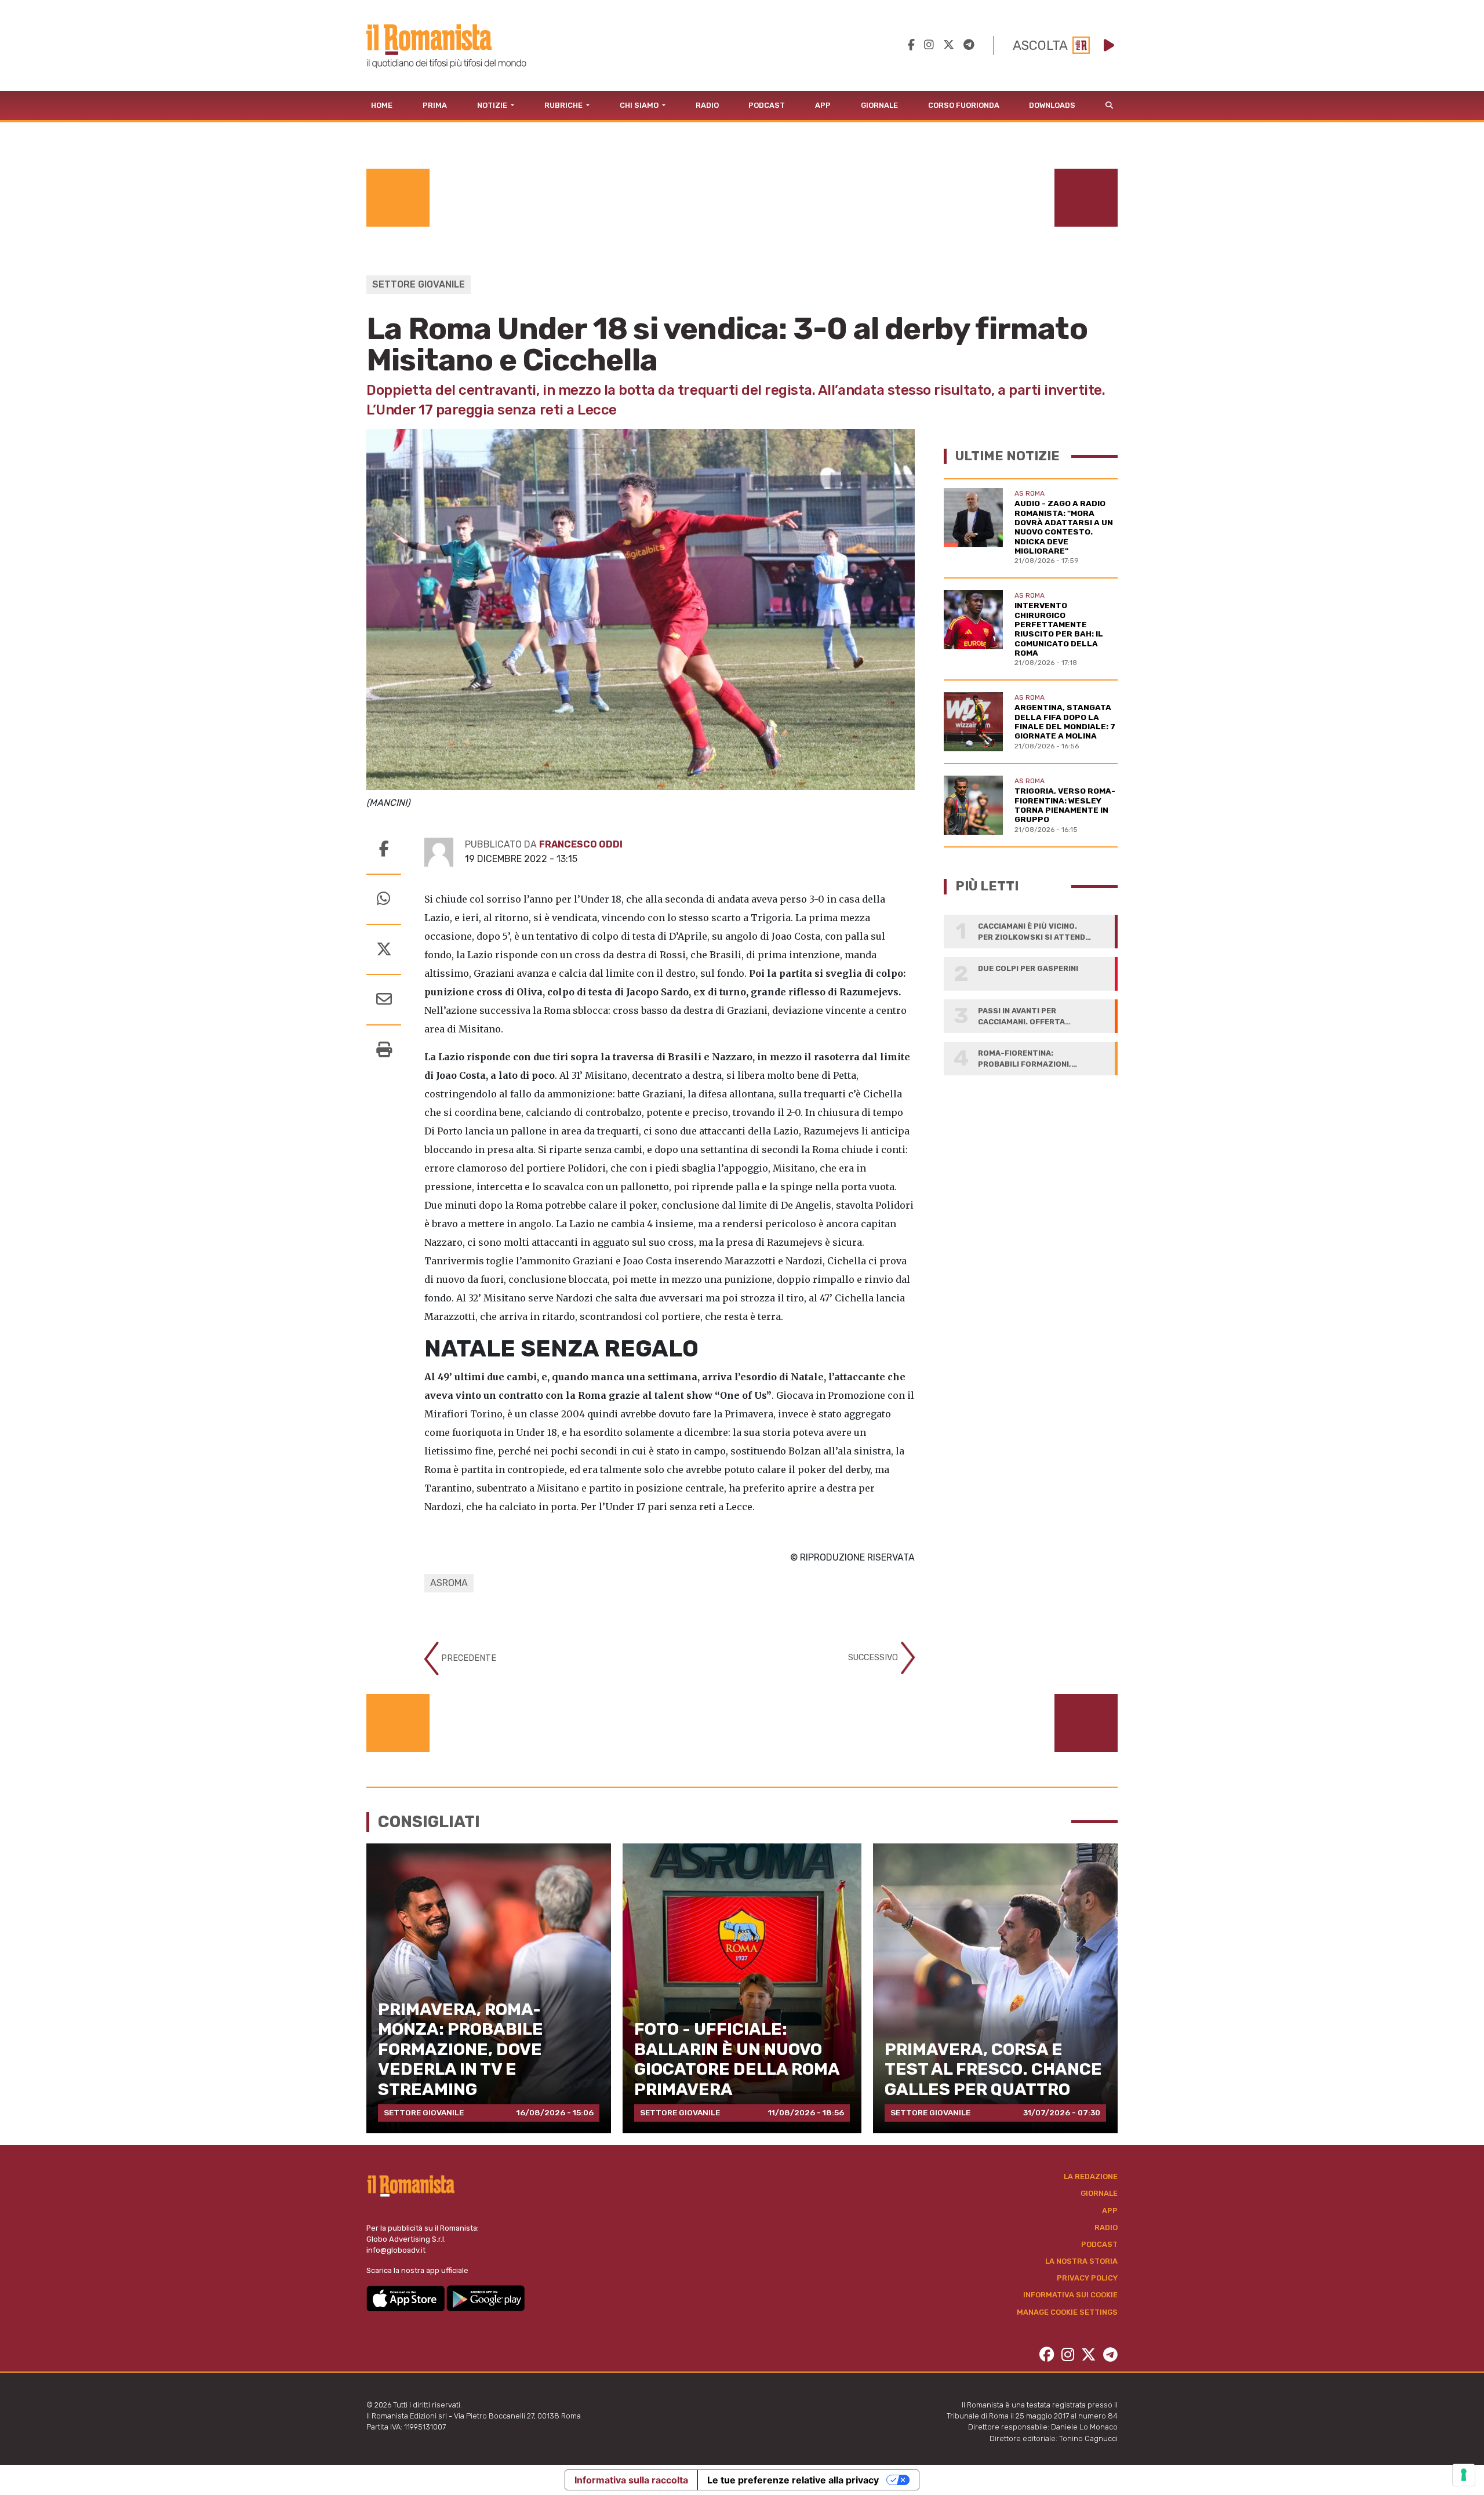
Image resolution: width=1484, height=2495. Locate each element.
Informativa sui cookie (1070, 2295)
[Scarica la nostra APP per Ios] (406, 2298)
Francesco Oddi (581, 844)
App (823, 105)
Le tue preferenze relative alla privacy (793, 2480)
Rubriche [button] (564, 105)
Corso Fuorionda (964, 105)
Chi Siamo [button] (640, 105)
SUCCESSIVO (874, 1658)
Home (382, 105)
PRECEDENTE (468, 1658)
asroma (449, 1583)
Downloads (1052, 105)
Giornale (879, 105)
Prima (435, 105)
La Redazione (1091, 2176)
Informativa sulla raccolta (631, 2480)
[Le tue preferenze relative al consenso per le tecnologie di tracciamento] (1464, 2475)
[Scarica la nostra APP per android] (485, 2298)
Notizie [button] (493, 105)
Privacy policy (1087, 2278)
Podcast (767, 105)
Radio (707, 105)
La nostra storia (1081, 2261)
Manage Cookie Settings (1067, 2312)
